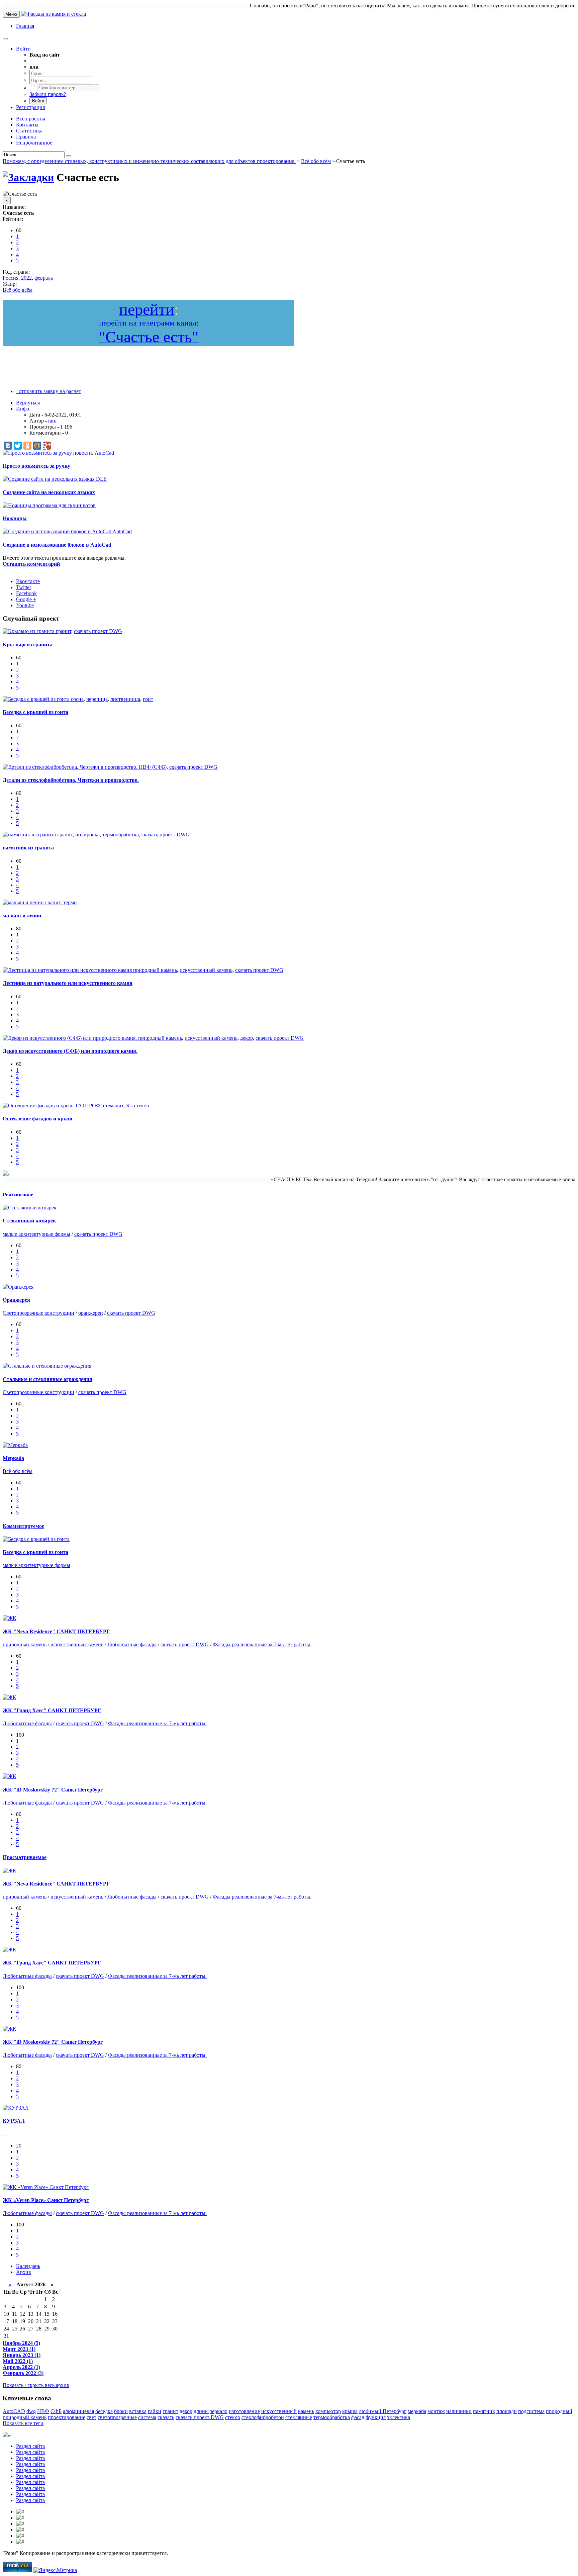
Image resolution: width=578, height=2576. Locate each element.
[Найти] (69, 156)
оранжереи (91, 1313)
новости (83, 453)
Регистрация (30, 107)
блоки (121, 2411)
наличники (459, 2411)
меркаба (417, 2411)
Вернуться (28, 403)
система (147, 2417)
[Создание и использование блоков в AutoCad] (58, 531)
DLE (101, 479)
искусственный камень (206, 970)
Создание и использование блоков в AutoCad (57, 545)
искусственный (279, 2411)
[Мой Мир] (37, 446)
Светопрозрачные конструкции (38, 1313)
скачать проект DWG (98, 631)
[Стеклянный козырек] (30, 1208)
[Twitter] (18, 446)
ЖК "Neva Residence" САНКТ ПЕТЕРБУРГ (56, 1631)
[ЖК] (10, 1618)
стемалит (113, 1106)
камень (306, 2411)
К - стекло (138, 1106)
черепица (97, 699)
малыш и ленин (22, 915)
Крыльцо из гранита (28, 645)
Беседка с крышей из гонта (35, 712)
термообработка (121, 835)
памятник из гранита (28, 848)
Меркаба (13, 1458)
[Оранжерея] (18, 1287)
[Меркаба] (15, 1445)
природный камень (155, 970)
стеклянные (299, 2417)
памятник (484, 2411)
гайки (155, 2411)
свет (91, 2417)
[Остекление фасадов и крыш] (39, 1106)
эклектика (399, 2417)
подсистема (531, 2411)
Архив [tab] (24, 2272)
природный (559, 2411)
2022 (26, 278)
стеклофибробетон (263, 2417)
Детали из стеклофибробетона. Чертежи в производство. (71, 780)
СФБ (56, 2411)
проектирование (67, 2417)
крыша (350, 2411)
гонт (148, 699)
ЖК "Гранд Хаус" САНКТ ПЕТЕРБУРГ (52, 1710)
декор (247, 1038)
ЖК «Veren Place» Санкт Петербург (46, 2200)
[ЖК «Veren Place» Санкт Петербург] (46, 2187)
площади (507, 2411)
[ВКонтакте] (8, 446)
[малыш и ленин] (24, 902)
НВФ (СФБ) (153, 767)
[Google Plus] (47, 446)
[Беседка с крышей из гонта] (37, 699)
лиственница (125, 699)
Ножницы (15, 518)
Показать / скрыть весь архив (36, 2385)
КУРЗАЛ (14, 2121)
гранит (64, 631)
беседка (104, 2411)
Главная (25, 26)
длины (201, 2411)
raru (52, 421)
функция (376, 2417)
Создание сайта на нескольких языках (49, 492)
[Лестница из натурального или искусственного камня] (68, 970)
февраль (44, 278)
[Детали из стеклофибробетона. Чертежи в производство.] (71, 767)
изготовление (244, 2411)
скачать (166, 2417)
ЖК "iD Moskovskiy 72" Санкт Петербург (53, 1790)
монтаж (436, 2411)
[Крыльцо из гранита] (29, 631)
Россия (11, 278)
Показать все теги (23, 2423)
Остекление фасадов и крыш (38, 1119)
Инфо (23, 409)
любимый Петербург (383, 2411)
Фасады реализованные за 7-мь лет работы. (262, 1644)
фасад (358, 2417)
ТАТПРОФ (88, 1106)
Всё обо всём (18, 290)
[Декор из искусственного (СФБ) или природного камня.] (70, 1038)
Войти (23, 49)
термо (70, 902)
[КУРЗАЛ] (16, 2108)
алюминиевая (78, 2411)
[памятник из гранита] (30, 835)
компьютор (328, 2411)
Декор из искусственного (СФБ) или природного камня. (70, 1051)
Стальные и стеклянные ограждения (47, 1379)
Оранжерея (16, 1300)
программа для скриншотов (64, 505)
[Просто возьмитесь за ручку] (38, 453)
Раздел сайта (30, 2446)
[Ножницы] (18, 505)
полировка (87, 835)
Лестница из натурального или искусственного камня (68, 983)
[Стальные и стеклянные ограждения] (47, 1366)
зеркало (219, 2411)
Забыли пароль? (48, 94)
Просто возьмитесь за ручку (36, 466)
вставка (138, 2411)
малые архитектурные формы (36, 1234)
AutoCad (104, 453)
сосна (77, 699)
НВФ (43, 2411)
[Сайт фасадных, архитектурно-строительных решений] (54, 14)
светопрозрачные (117, 2417)
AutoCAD (14, 2411)
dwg (31, 2411)
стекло (233, 2417)
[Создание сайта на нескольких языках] (49, 479)
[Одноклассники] (27, 446)
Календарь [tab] (28, 2266)
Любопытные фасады (132, 1644)
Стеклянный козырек (29, 1221)
